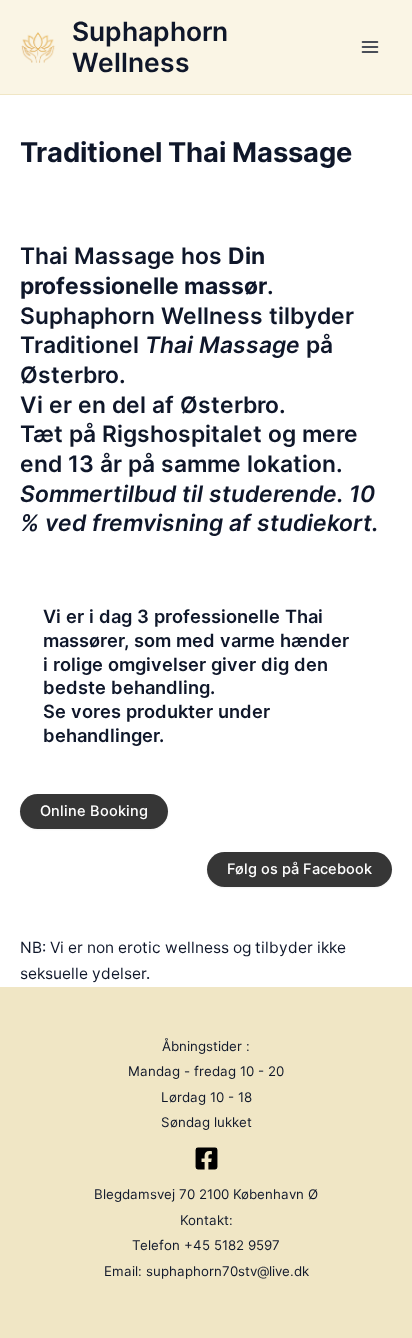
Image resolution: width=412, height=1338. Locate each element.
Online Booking (94, 811)
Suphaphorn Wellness (150, 47)
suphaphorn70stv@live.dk (227, 1271)
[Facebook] (206, 1158)
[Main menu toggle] (370, 47)
